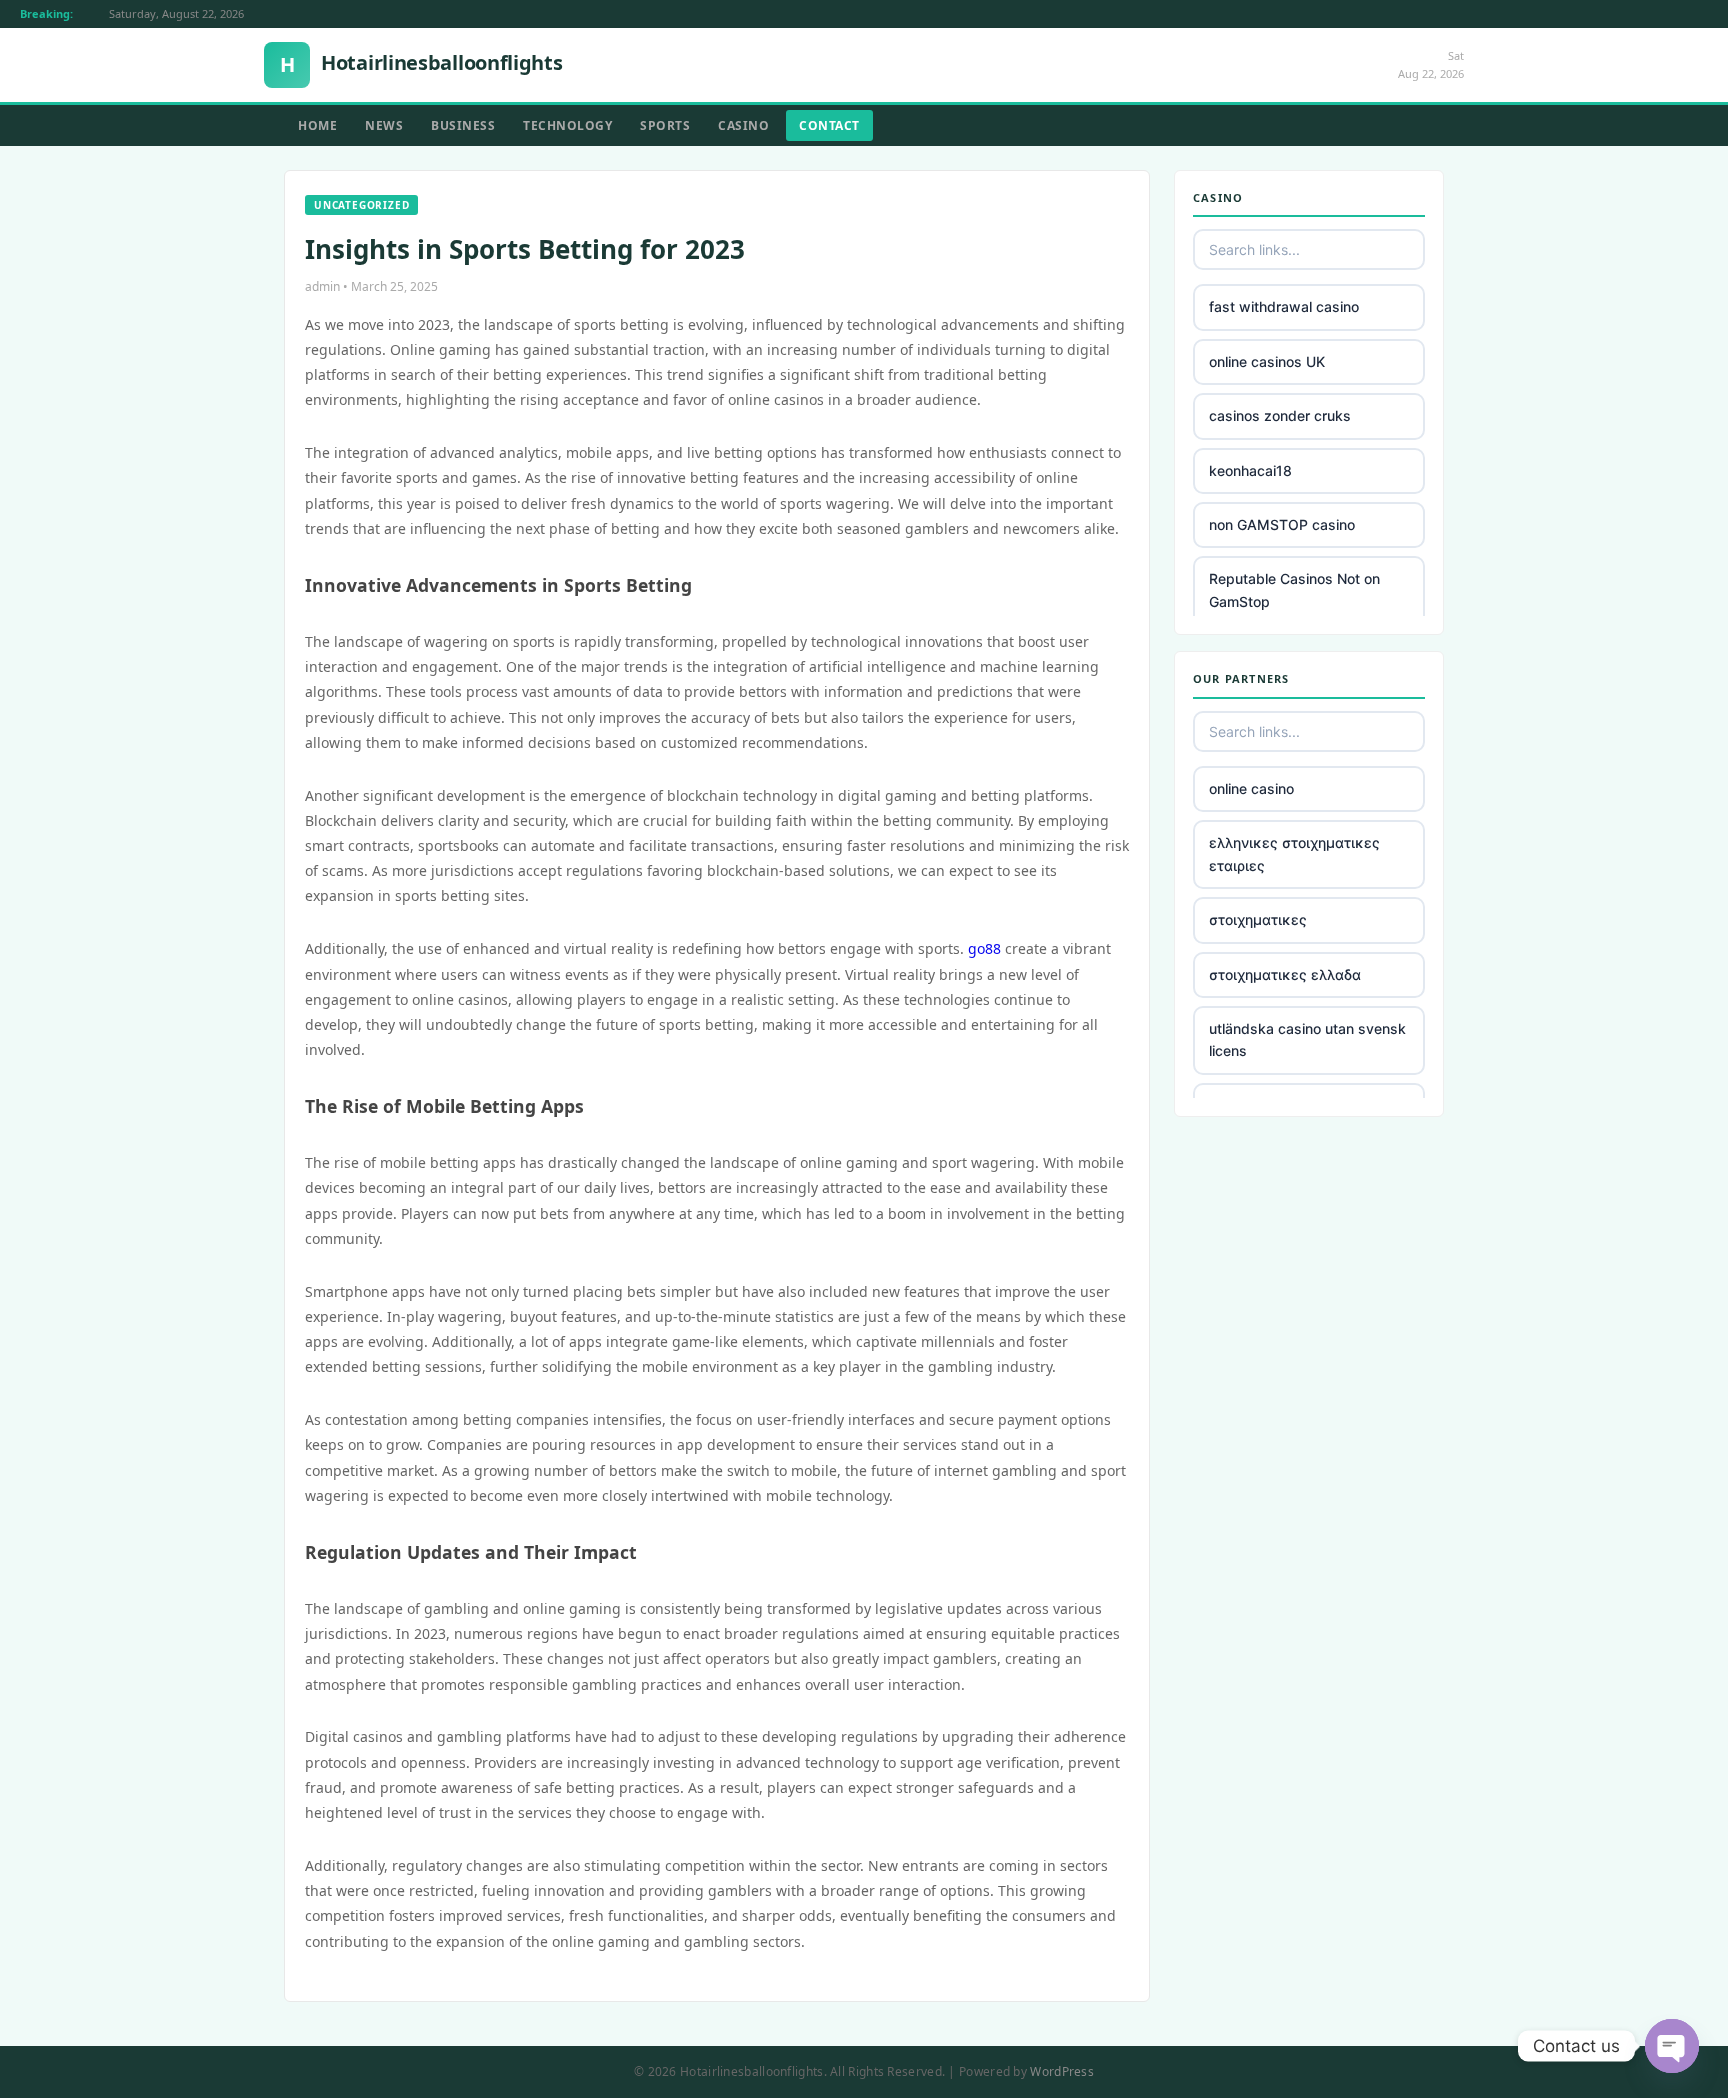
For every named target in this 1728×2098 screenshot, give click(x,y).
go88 (984, 948)
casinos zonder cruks (1280, 415)
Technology (567, 125)
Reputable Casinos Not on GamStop (1294, 589)
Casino (743, 125)
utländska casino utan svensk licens (1307, 1039)
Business (463, 125)
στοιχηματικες (1258, 919)
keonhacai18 (1250, 470)
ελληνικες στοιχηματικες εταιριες (1294, 853)
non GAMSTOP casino (1282, 524)
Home (317, 125)
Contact (829, 125)
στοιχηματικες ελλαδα (1285, 974)
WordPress (1062, 2071)
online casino (1251, 788)
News (384, 125)
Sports (665, 125)
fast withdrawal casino (1284, 306)
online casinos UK (1267, 361)
